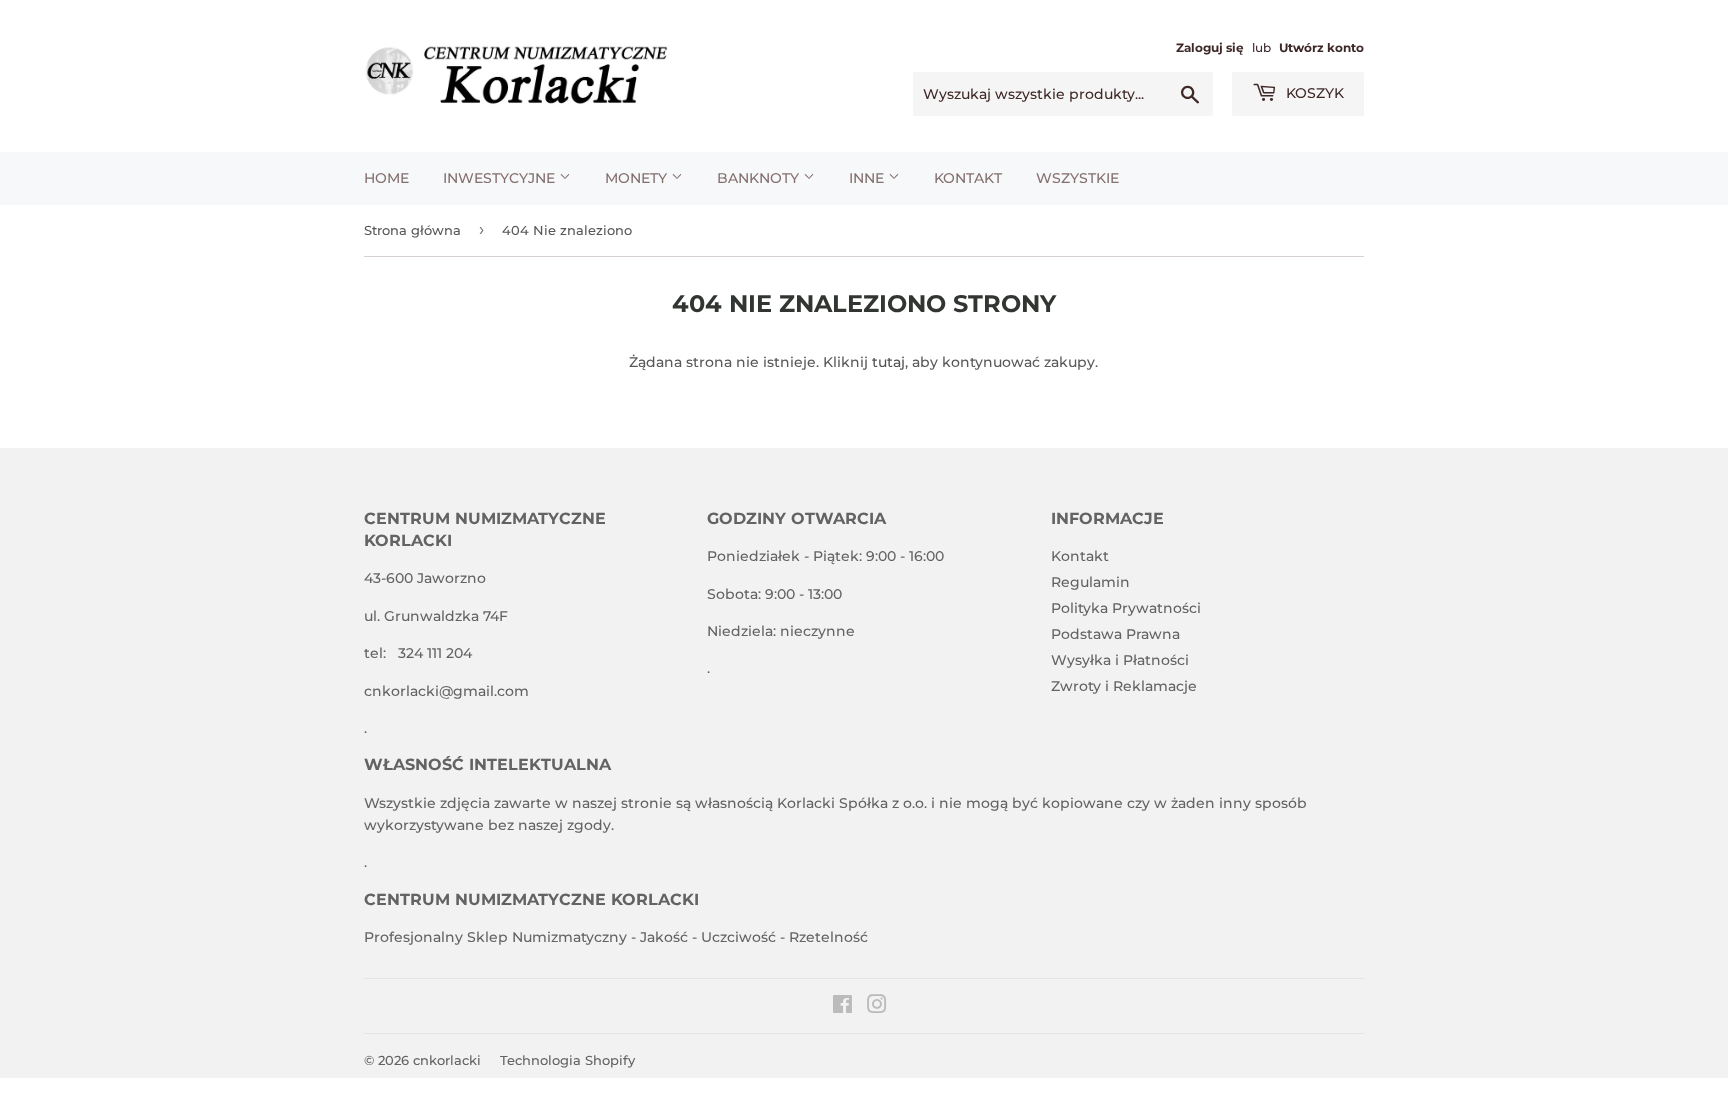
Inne (868, 178)
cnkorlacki (447, 1060)
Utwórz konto (1321, 47)
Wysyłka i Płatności (1120, 660)
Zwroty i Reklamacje (1124, 686)
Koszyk (1313, 93)
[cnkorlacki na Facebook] (842, 1007)
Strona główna (412, 230)
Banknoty (760, 178)
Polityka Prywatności (1126, 608)
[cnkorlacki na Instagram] (877, 1007)
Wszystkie (1077, 178)
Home (386, 178)
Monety (638, 178)
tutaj (888, 362)
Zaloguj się (1210, 47)
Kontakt (968, 178)
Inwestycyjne (501, 178)
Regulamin (1090, 582)
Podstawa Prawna (1115, 634)
